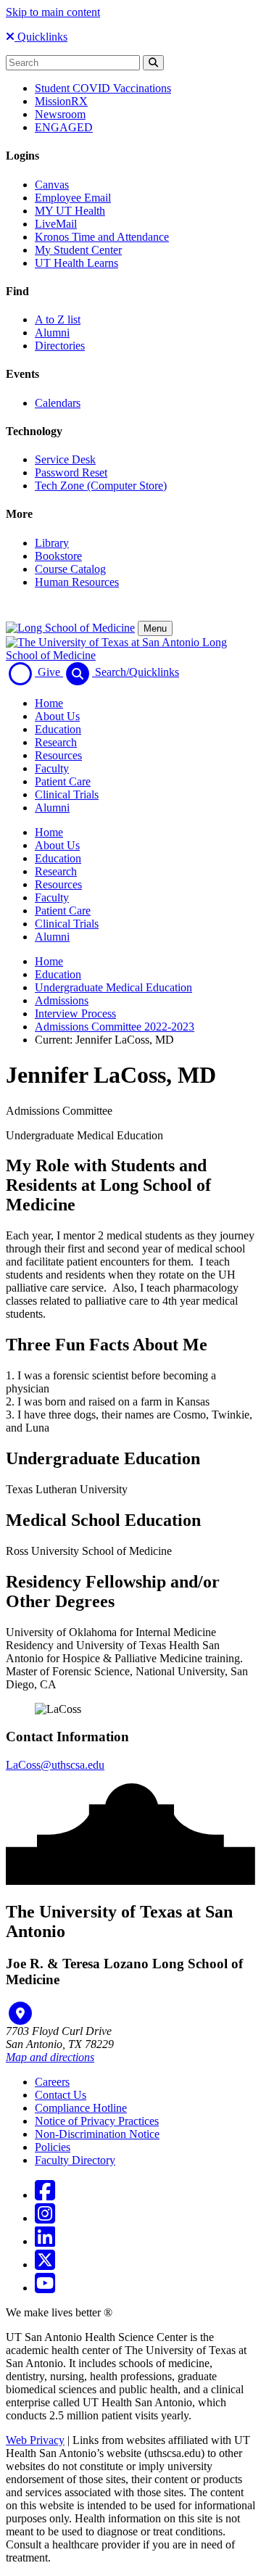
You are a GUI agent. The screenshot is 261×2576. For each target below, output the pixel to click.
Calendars (58, 403)
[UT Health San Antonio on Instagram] (45, 2218)
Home (49, 703)
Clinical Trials (67, 794)
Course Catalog (70, 569)
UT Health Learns (76, 263)
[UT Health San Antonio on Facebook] (45, 2195)
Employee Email (73, 198)
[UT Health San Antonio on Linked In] (45, 2241)
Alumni (52, 333)
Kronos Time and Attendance (102, 237)
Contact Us (61, 2095)
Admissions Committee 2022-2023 (115, 1027)
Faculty (52, 768)
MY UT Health (70, 211)
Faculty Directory (75, 2160)
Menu (155, 628)
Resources (58, 755)
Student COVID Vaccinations (103, 88)
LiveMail (56, 224)
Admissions (62, 1000)
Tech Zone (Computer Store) (101, 486)
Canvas (52, 185)
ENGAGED (64, 127)
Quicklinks (41, 37)
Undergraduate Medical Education (113, 987)
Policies (53, 2147)
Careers (52, 2082)
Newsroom (60, 114)
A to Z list (58, 319)
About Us (57, 716)
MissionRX (61, 101)
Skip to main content (53, 12)
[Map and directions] (20, 2013)
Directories (60, 346)
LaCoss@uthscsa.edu (55, 1765)
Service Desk (65, 459)
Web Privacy (35, 2440)
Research (56, 742)
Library (52, 543)
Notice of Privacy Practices (97, 2121)
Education (58, 729)
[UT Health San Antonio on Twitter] (45, 2265)
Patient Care (63, 781)
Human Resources (77, 582)
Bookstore (58, 556)
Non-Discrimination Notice (97, 2134)
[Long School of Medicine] (70, 628)
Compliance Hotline (81, 2108)
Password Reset (71, 472)
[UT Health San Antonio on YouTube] (45, 2288)
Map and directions (50, 2057)
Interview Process (75, 1014)
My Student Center (78, 250)
